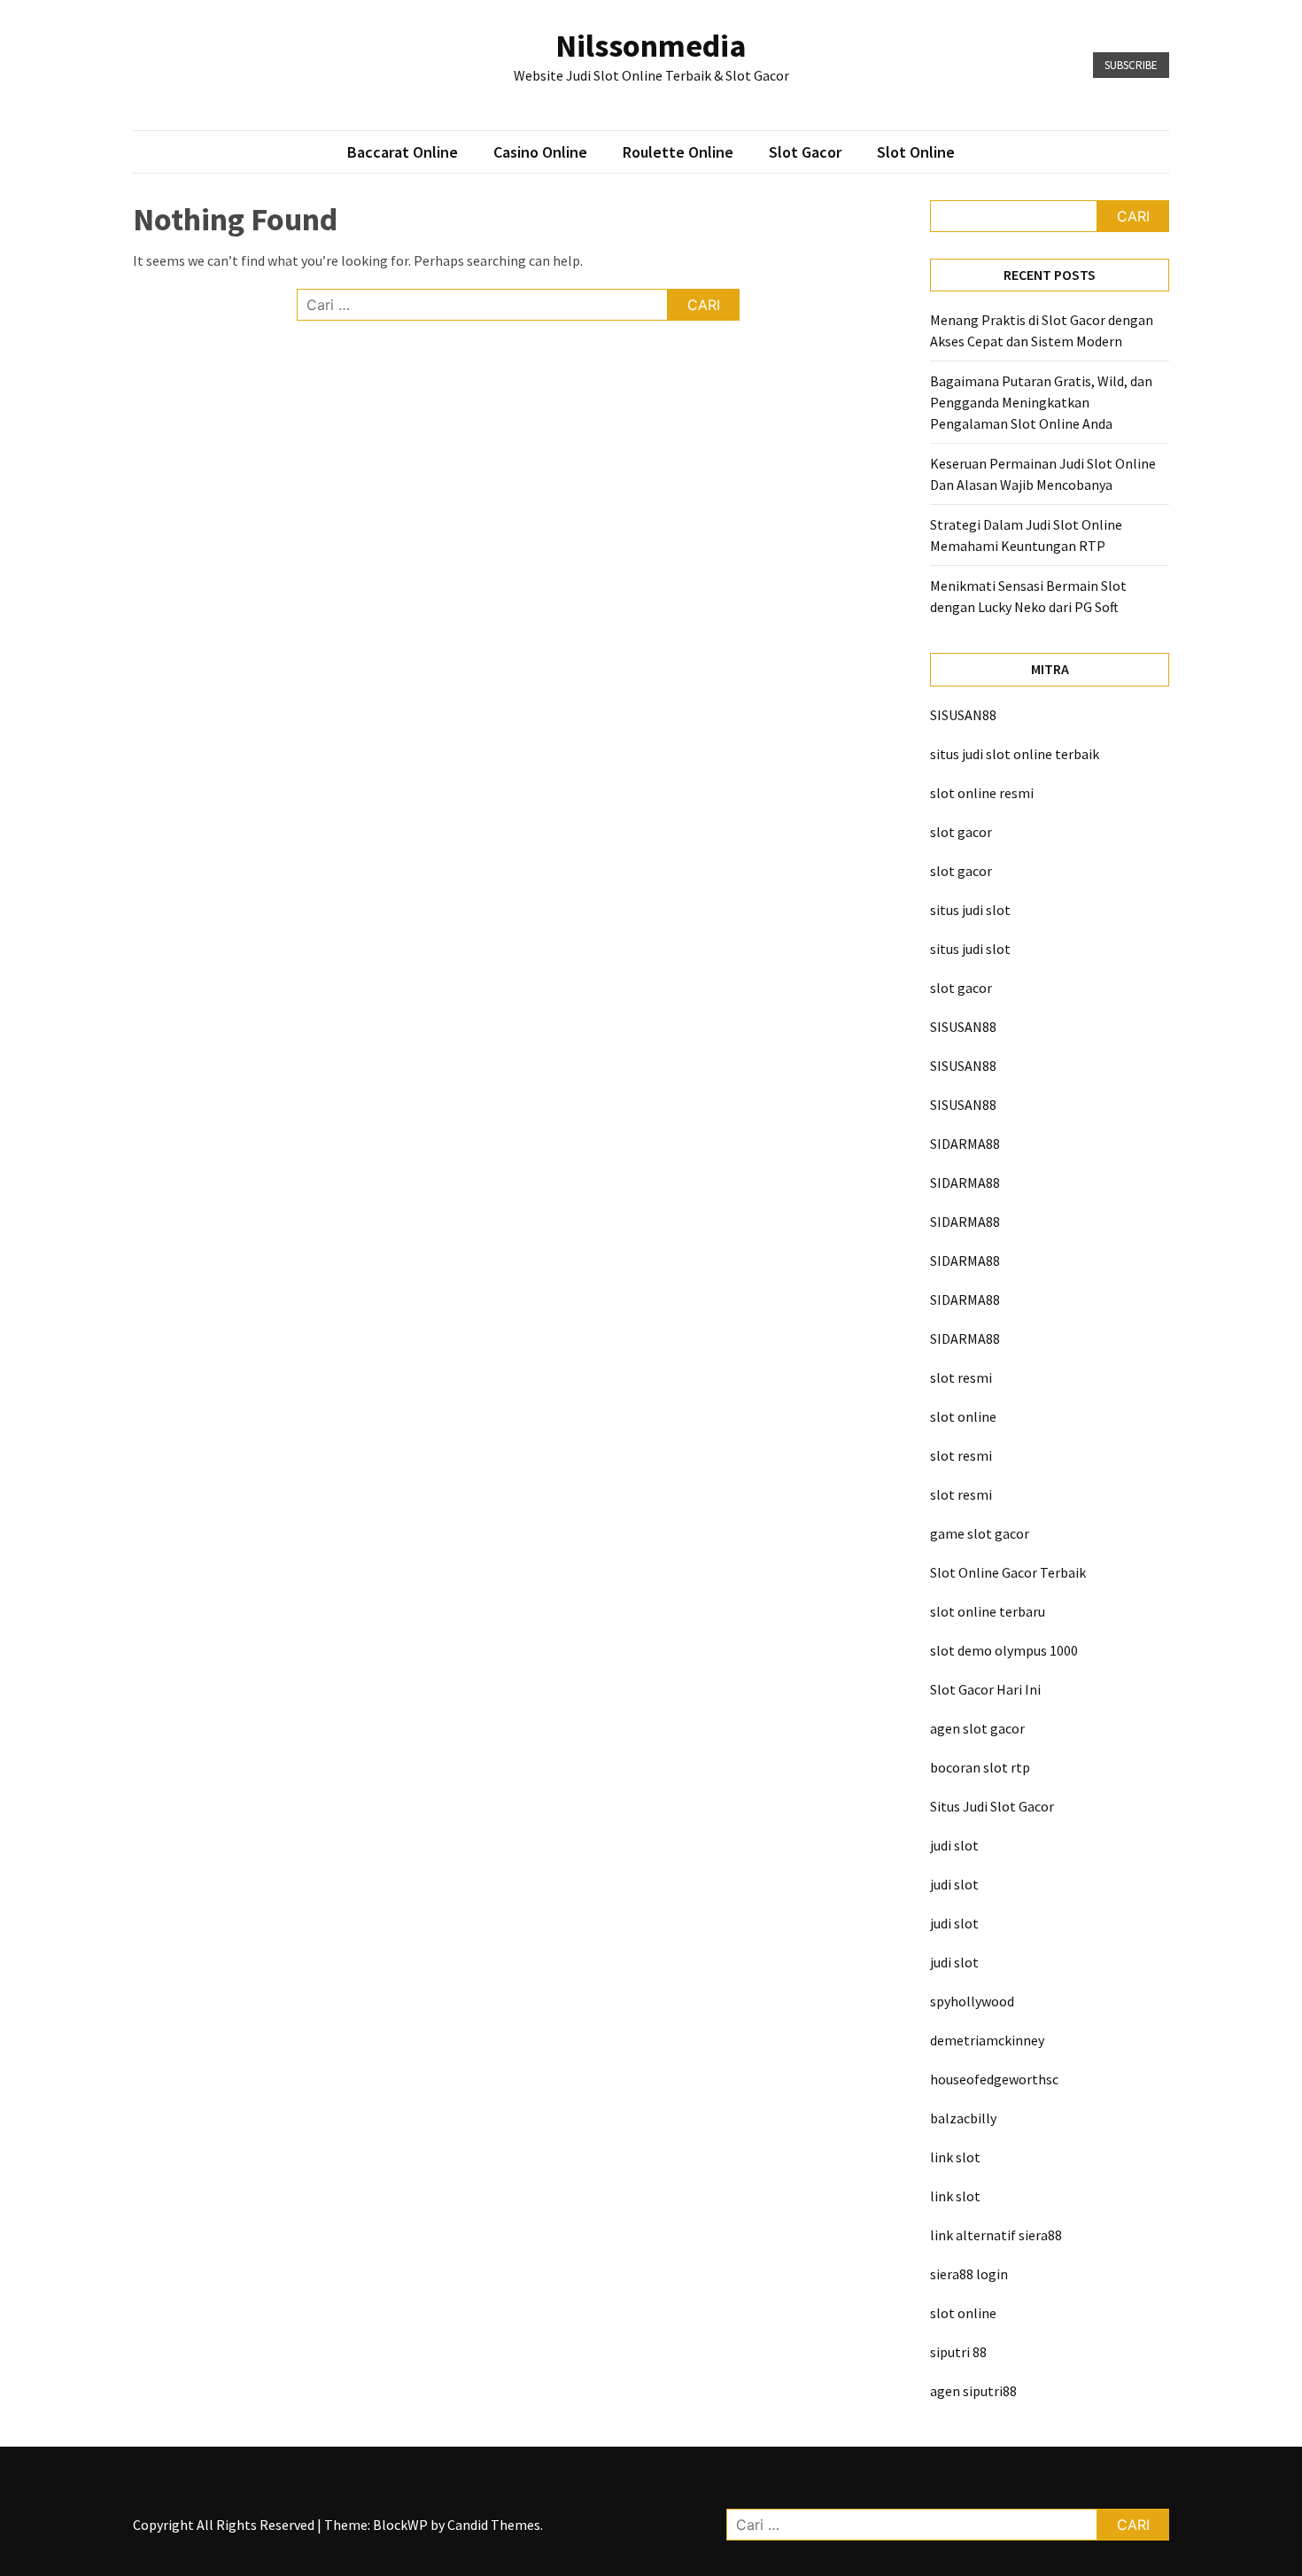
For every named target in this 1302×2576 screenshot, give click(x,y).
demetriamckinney (987, 2040)
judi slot (954, 1845)
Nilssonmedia (651, 46)
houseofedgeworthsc (994, 2079)
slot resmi (961, 1377)
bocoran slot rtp (980, 1767)
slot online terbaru (988, 1611)
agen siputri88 (973, 2391)
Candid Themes (494, 2525)
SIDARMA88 (965, 1144)
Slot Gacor (805, 152)
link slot (955, 2157)
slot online (963, 1416)
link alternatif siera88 (996, 2235)
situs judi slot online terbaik (1015, 754)
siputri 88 (958, 2352)
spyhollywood (972, 2001)
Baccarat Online (403, 152)
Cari (1133, 216)
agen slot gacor (977, 1728)
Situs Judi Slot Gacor (992, 1806)
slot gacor (961, 832)
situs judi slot (970, 910)
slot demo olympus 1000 (1004, 1650)
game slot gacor (980, 1533)
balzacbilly (963, 2118)
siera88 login (969, 2274)
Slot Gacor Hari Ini (985, 1689)
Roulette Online (678, 152)
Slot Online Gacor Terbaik (1008, 1572)
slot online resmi (982, 793)
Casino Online (540, 152)
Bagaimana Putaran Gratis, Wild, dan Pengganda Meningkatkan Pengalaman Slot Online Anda (1041, 402)
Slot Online (916, 152)
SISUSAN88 (963, 715)
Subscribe (1131, 65)
